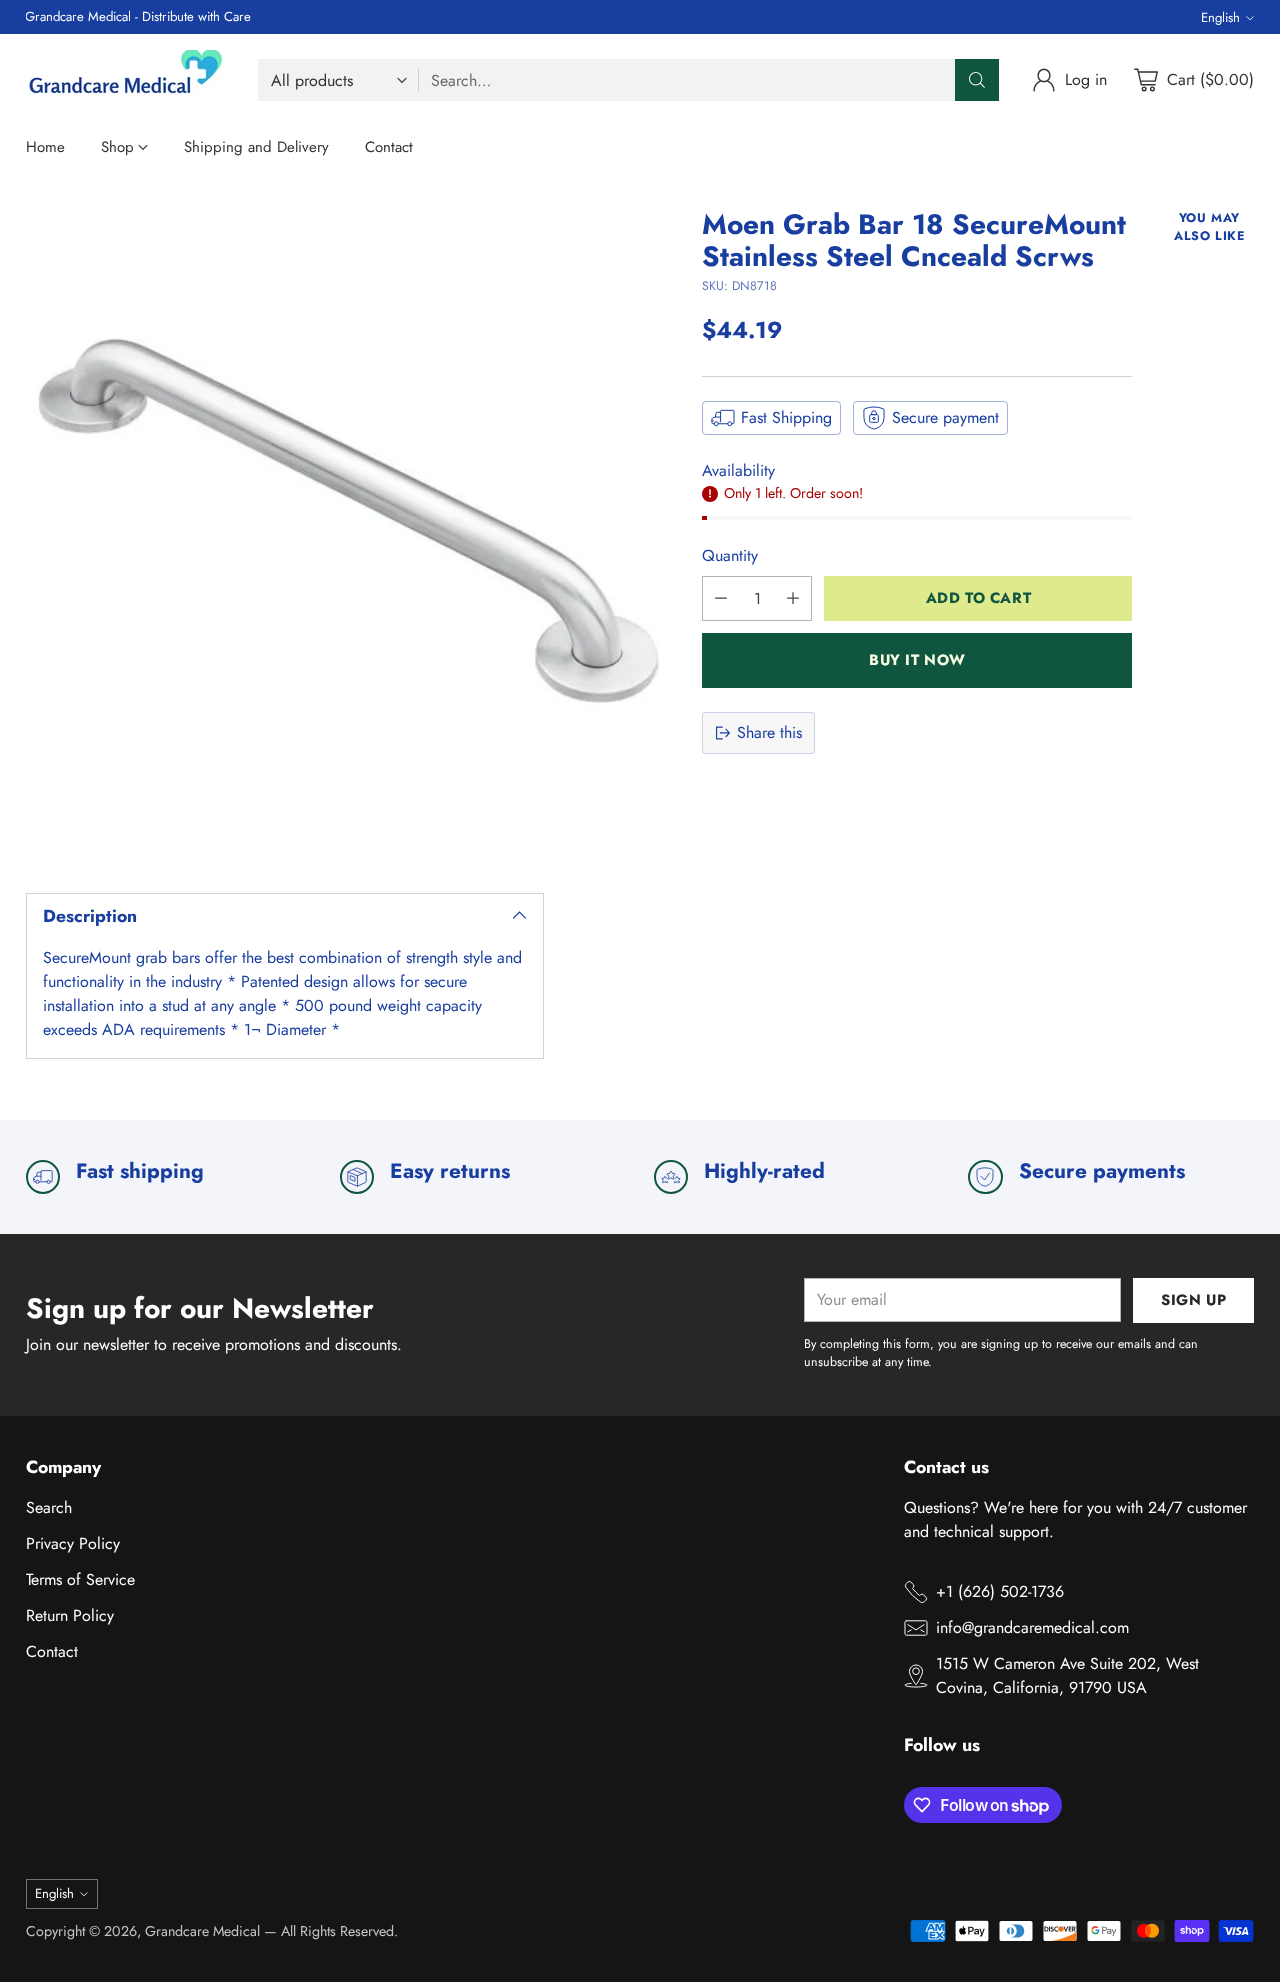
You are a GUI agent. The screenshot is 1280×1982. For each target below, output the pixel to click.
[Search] (977, 80)
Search (49, 1507)
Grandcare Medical (202, 1931)
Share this (769, 732)
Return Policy (70, 1615)
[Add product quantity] (793, 598)
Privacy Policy (73, 1543)
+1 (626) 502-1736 (1000, 1591)
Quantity (730, 555)
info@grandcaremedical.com (1032, 1627)
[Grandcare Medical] (126, 80)
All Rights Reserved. (339, 1931)
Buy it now (917, 660)
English (1220, 17)
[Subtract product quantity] (721, 598)
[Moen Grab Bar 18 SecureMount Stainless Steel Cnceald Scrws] (350, 533)
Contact (52, 1651)
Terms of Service (80, 1579)
